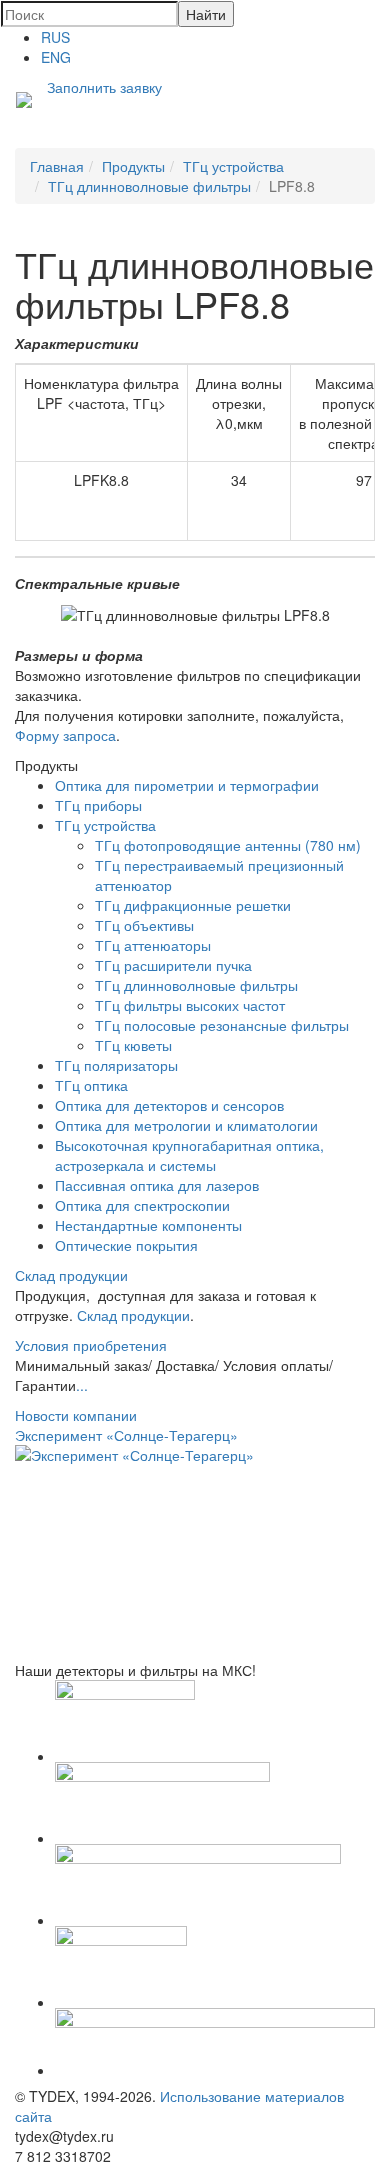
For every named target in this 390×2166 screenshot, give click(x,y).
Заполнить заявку (104, 87)
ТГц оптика (91, 1085)
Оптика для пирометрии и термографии (187, 785)
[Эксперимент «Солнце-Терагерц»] (195, 1552)
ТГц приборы (98, 805)
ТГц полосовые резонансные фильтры (222, 1025)
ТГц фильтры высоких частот (190, 1005)
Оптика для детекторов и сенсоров (169, 1105)
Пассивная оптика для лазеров (157, 1185)
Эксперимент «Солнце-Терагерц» (126, 1435)
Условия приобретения (91, 1345)
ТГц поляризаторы (116, 1065)
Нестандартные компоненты (148, 1225)
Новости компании (76, 1415)
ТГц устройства (105, 825)
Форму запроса (65, 735)
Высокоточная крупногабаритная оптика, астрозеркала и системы (189, 1155)
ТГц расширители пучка (173, 965)
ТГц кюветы (133, 1045)
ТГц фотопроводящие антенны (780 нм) (228, 845)
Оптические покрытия (126, 1245)
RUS (55, 37)
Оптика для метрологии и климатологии (186, 1125)
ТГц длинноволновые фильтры (196, 985)
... (82, 1385)
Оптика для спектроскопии (142, 1205)
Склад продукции (71, 1275)
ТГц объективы (144, 925)
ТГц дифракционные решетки (193, 905)
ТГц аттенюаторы (153, 945)
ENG (56, 57)
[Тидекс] (24, 102)
